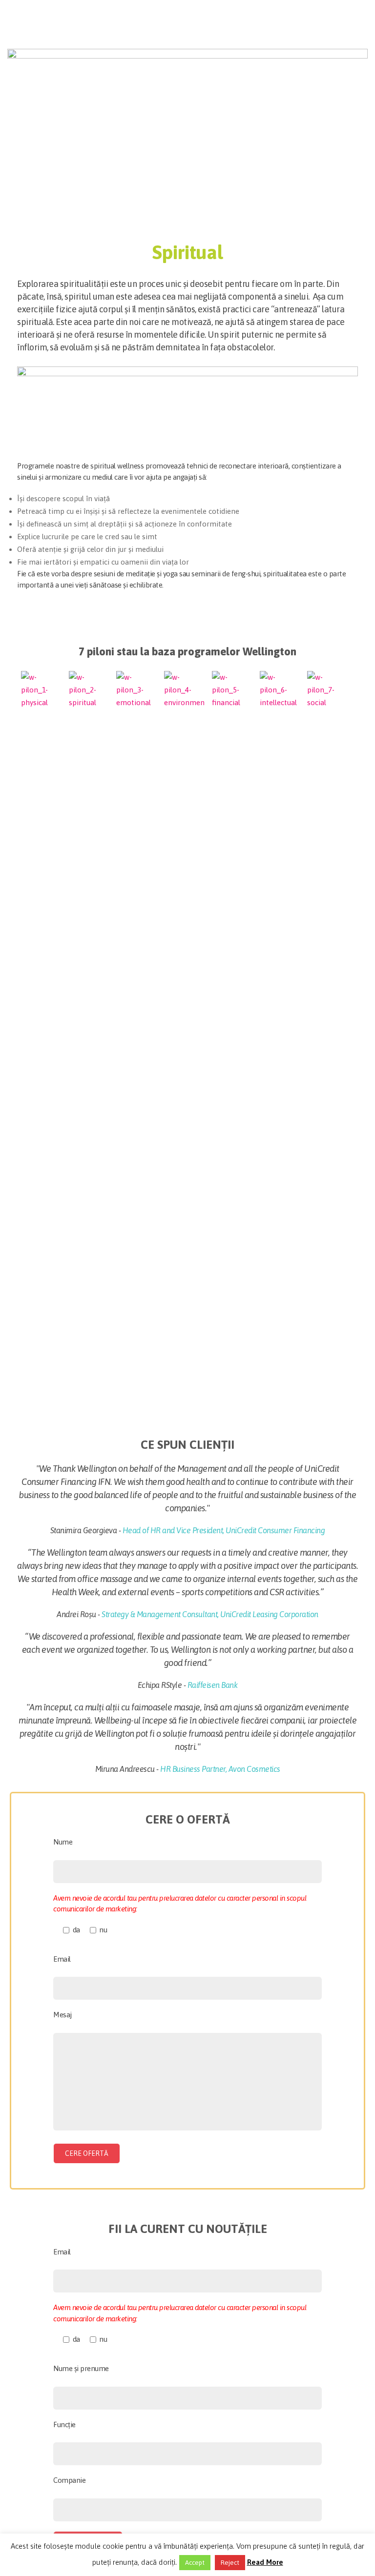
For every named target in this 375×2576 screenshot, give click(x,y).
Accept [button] (195, 2563)
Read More (265, 2562)
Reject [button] (230, 2563)
